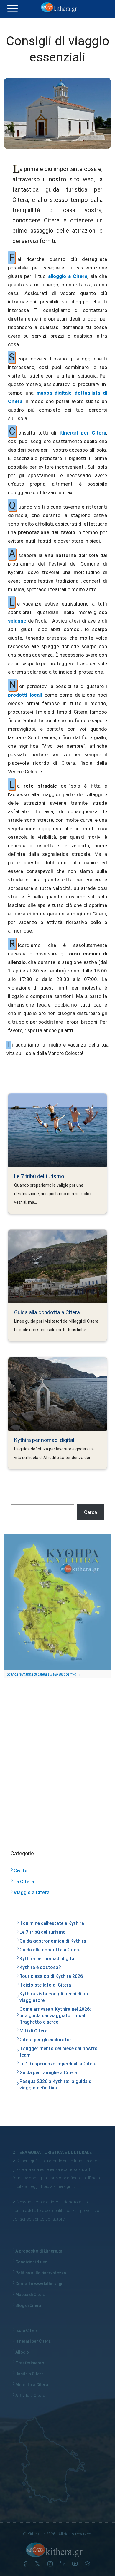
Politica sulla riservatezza (41, 2273)
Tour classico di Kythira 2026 (51, 1976)
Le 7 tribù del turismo (39, 1176)
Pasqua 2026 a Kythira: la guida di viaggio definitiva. (56, 2085)
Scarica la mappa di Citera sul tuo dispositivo (42, 1674)
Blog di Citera (28, 2305)
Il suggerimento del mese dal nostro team (59, 2052)
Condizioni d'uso (31, 2262)
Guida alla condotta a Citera (47, 1312)
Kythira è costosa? (40, 1967)
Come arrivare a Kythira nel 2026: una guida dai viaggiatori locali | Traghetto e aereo (55, 2016)
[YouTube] (76, 2565)
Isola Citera (27, 2330)
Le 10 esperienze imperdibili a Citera (58, 2064)
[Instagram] (51, 2565)
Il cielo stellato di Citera (45, 1985)
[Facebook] (27, 2565)
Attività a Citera (30, 2396)
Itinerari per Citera (33, 2341)
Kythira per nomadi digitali (45, 1440)
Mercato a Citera (32, 2385)
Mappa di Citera (30, 2295)
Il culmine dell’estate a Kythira (52, 1923)
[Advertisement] (57, 1758)
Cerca (91, 1512)
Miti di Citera (33, 2031)
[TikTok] (88, 2565)
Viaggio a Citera (32, 1892)
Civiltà (20, 1871)
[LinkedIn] (64, 2565)
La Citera (24, 1881)
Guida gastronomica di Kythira (53, 1941)
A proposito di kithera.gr (39, 2251)
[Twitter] (39, 2565)
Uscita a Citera (29, 2374)
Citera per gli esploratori (46, 2040)
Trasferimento (30, 2363)
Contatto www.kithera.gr (39, 2284)
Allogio (22, 2352)
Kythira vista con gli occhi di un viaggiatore (54, 1997)
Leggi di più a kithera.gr (50, 2186)
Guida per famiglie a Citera (48, 2073)
